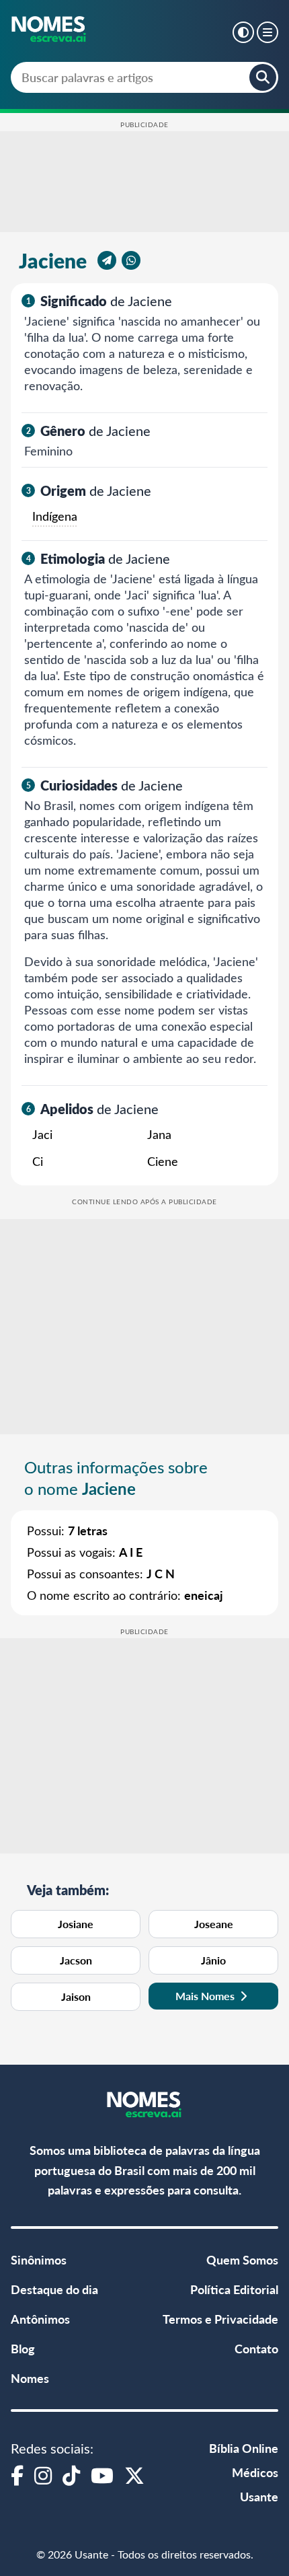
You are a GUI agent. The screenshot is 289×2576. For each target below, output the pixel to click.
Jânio (213, 1960)
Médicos (255, 2472)
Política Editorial (234, 2289)
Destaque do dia (54, 2289)
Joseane (214, 1924)
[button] (243, 32)
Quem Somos (242, 2259)
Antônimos (40, 2319)
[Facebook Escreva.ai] (17, 2475)
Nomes (30, 2378)
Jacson (76, 1960)
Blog (23, 2348)
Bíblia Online (244, 2448)
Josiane (76, 1924)
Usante (259, 2496)
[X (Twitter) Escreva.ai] (134, 2475)
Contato (256, 2348)
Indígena (55, 516)
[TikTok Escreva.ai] (71, 2475)
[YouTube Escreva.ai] (102, 2475)
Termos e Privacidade (220, 2319)
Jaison (76, 1996)
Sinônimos (39, 2259)
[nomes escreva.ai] (49, 30)
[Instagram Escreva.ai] (43, 2475)
